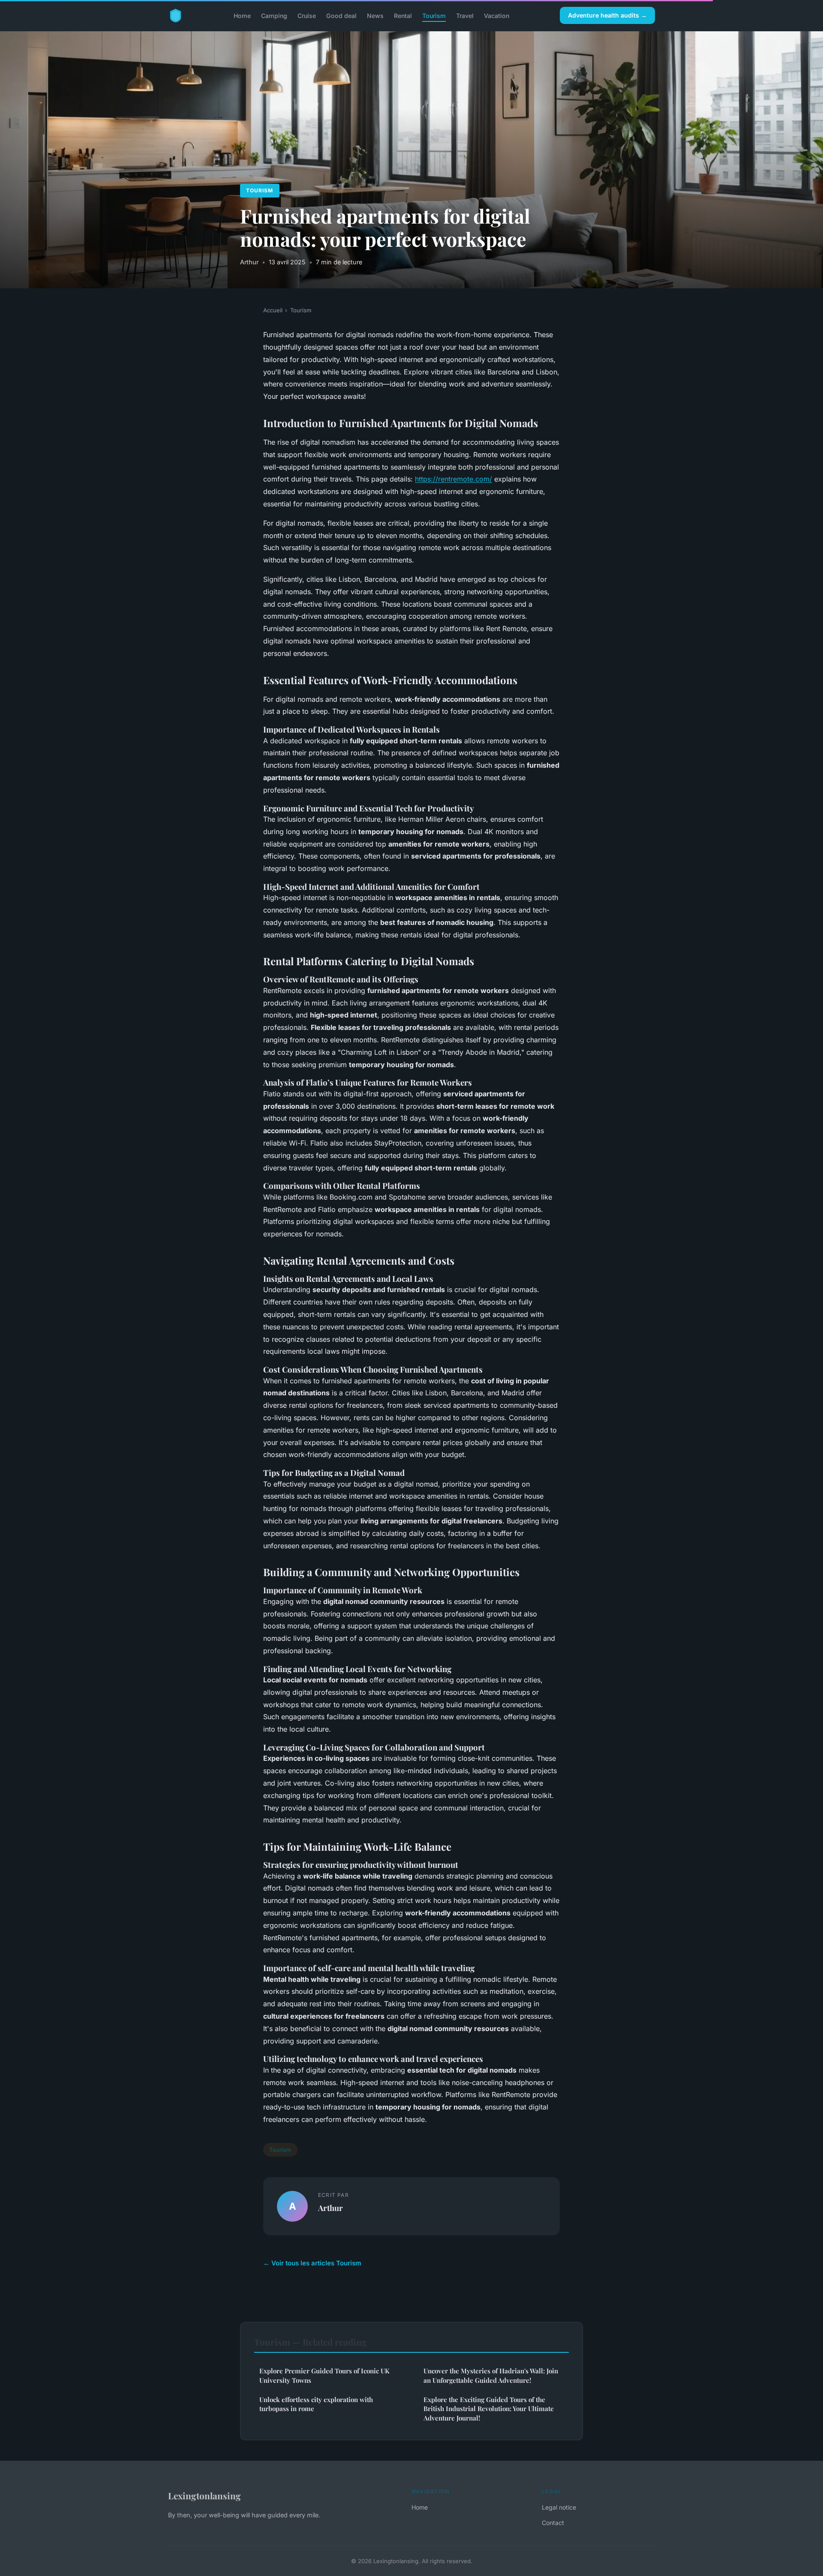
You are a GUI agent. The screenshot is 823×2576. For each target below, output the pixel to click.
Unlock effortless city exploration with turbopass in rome (316, 2404)
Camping (274, 15)
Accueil (273, 310)
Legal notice (559, 2507)
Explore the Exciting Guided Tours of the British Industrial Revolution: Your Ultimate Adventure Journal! (489, 2409)
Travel (465, 15)
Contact (553, 2523)
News (375, 15)
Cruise (307, 15)
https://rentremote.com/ (454, 479)
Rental (403, 15)
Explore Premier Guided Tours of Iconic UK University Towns (324, 2375)
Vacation (497, 15)
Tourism (434, 15)
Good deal (341, 15)
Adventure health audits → (607, 15)
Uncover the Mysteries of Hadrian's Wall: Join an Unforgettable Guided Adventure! (491, 2375)
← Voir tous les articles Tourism (312, 2263)
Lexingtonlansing (204, 2495)
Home (242, 15)
